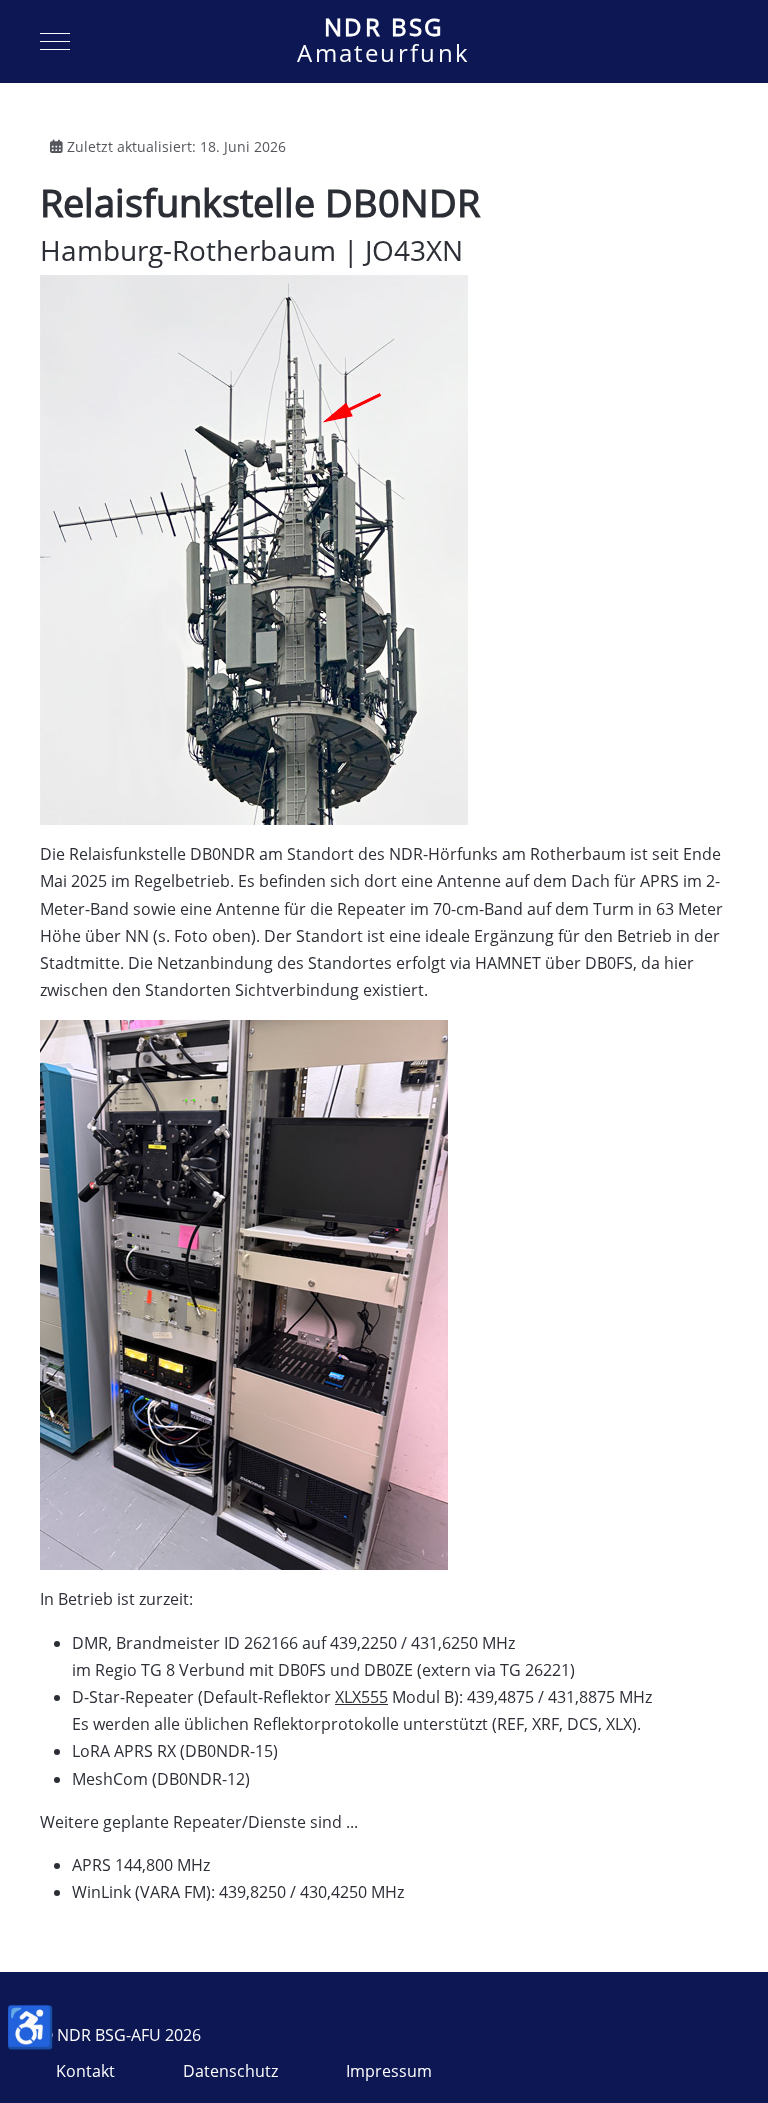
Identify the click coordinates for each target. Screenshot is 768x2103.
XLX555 (361, 1697)
